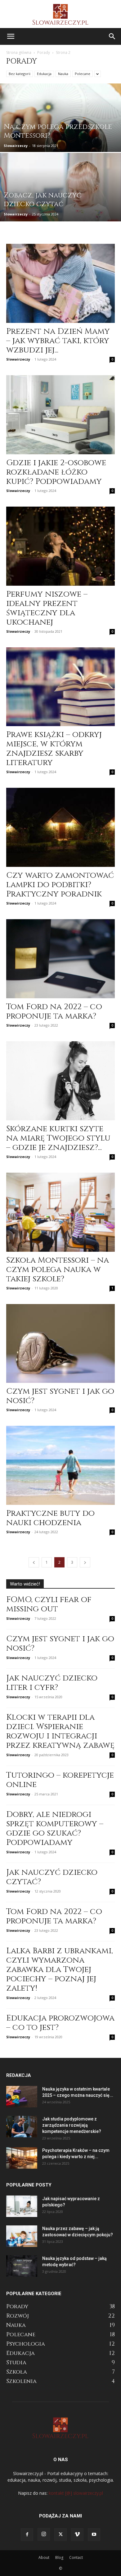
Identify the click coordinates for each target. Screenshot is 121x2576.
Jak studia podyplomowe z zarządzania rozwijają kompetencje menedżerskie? (72, 2125)
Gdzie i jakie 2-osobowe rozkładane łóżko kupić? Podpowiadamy (56, 472)
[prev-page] (34, 1562)
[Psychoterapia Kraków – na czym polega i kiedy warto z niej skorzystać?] (22, 2158)
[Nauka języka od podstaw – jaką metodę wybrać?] (22, 2266)
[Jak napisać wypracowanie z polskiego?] (22, 2206)
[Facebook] (27, 2535)
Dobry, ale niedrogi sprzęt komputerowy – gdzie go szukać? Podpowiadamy (55, 1829)
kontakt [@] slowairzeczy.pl (76, 2493)
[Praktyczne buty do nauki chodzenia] (60, 1465)
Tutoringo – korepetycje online (60, 1780)
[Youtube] (94, 2535)
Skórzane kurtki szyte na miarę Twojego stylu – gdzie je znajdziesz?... (58, 1138)
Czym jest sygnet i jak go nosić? (60, 1396)
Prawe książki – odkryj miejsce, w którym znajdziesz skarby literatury (54, 749)
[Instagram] (44, 2534)
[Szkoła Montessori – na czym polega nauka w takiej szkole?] (60, 1212)
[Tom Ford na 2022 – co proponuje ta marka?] (60, 959)
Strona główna (19, 52)
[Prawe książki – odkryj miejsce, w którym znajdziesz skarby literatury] (60, 687)
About (44, 2557)
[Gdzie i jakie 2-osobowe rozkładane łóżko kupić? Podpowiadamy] (60, 415)
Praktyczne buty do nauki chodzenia (50, 1518)
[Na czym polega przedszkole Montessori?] (60, 136)
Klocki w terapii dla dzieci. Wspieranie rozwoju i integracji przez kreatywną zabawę (60, 1731)
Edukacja (44, 74)
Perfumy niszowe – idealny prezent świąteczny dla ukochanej (47, 608)
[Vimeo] (77, 2535)
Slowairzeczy (16, 146)
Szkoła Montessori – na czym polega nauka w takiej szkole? (58, 1270)
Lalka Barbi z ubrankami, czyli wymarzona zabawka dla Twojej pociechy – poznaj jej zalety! (60, 1970)
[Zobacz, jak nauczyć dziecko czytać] (60, 205)
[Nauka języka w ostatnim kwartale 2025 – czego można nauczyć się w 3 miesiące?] (22, 2097)
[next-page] (85, 1562)
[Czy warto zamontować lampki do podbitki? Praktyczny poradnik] (60, 827)
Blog (59, 2557)
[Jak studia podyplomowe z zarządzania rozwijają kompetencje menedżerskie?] (22, 2127)
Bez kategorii (20, 74)
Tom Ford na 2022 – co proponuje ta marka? (54, 1011)
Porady (44, 52)
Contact (76, 2557)
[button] (11, 36)
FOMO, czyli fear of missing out (49, 1604)
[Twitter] (60, 2535)
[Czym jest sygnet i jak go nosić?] (60, 1344)
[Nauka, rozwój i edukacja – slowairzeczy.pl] (60, 14)
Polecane (83, 74)
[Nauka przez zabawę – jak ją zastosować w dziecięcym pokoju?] (22, 2236)
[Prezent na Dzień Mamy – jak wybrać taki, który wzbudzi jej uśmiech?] (60, 283)
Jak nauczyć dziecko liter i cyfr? (52, 1683)
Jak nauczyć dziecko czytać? (52, 1877)
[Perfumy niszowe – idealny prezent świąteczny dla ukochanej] (60, 546)
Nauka (63, 74)
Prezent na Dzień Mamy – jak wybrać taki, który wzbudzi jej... (58, 341)
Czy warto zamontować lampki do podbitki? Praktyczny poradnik (60, 885)
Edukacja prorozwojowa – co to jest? (60, 2023)
